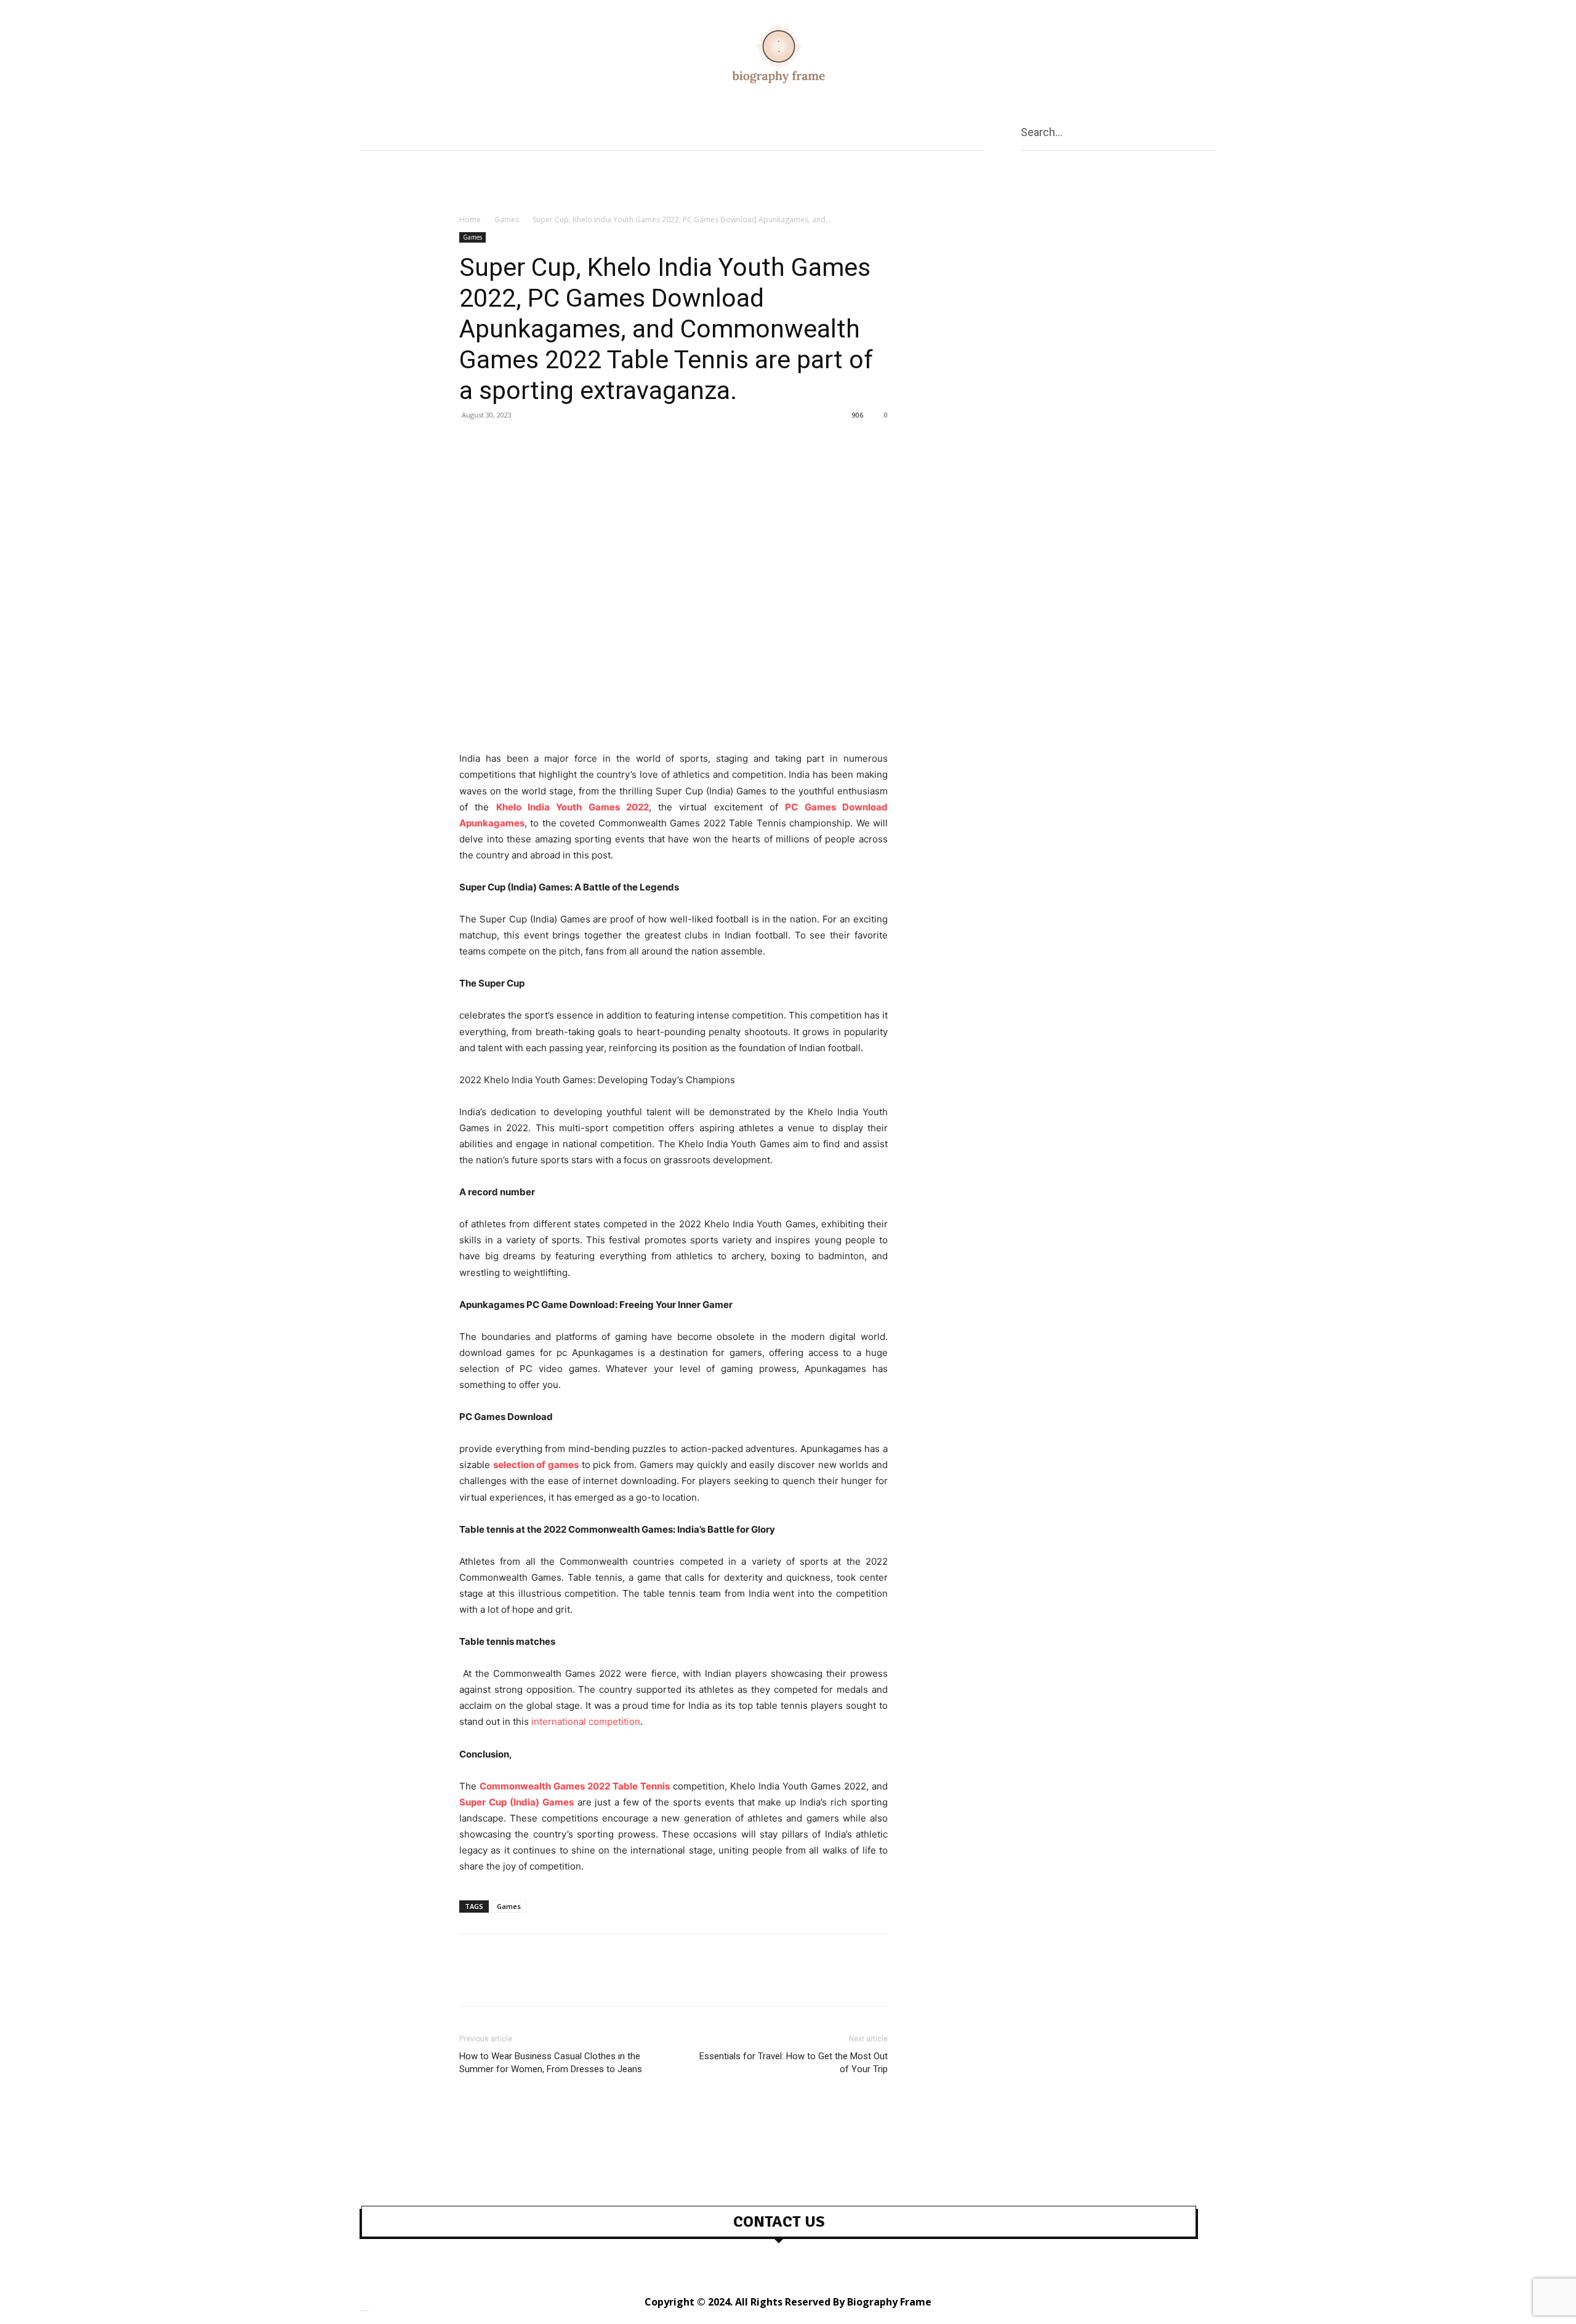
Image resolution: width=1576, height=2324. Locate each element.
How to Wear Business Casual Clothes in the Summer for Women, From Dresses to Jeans (551, 2063)
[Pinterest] (528, 443)
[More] (585, 443)
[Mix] (557, 443)
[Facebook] (472, 443)
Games (507, 220)
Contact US (779, 2222)
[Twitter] (500, 443)
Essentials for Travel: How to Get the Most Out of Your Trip (794, 2063)
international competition (586, 1721)
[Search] (1212, 131)
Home (470, 220)
